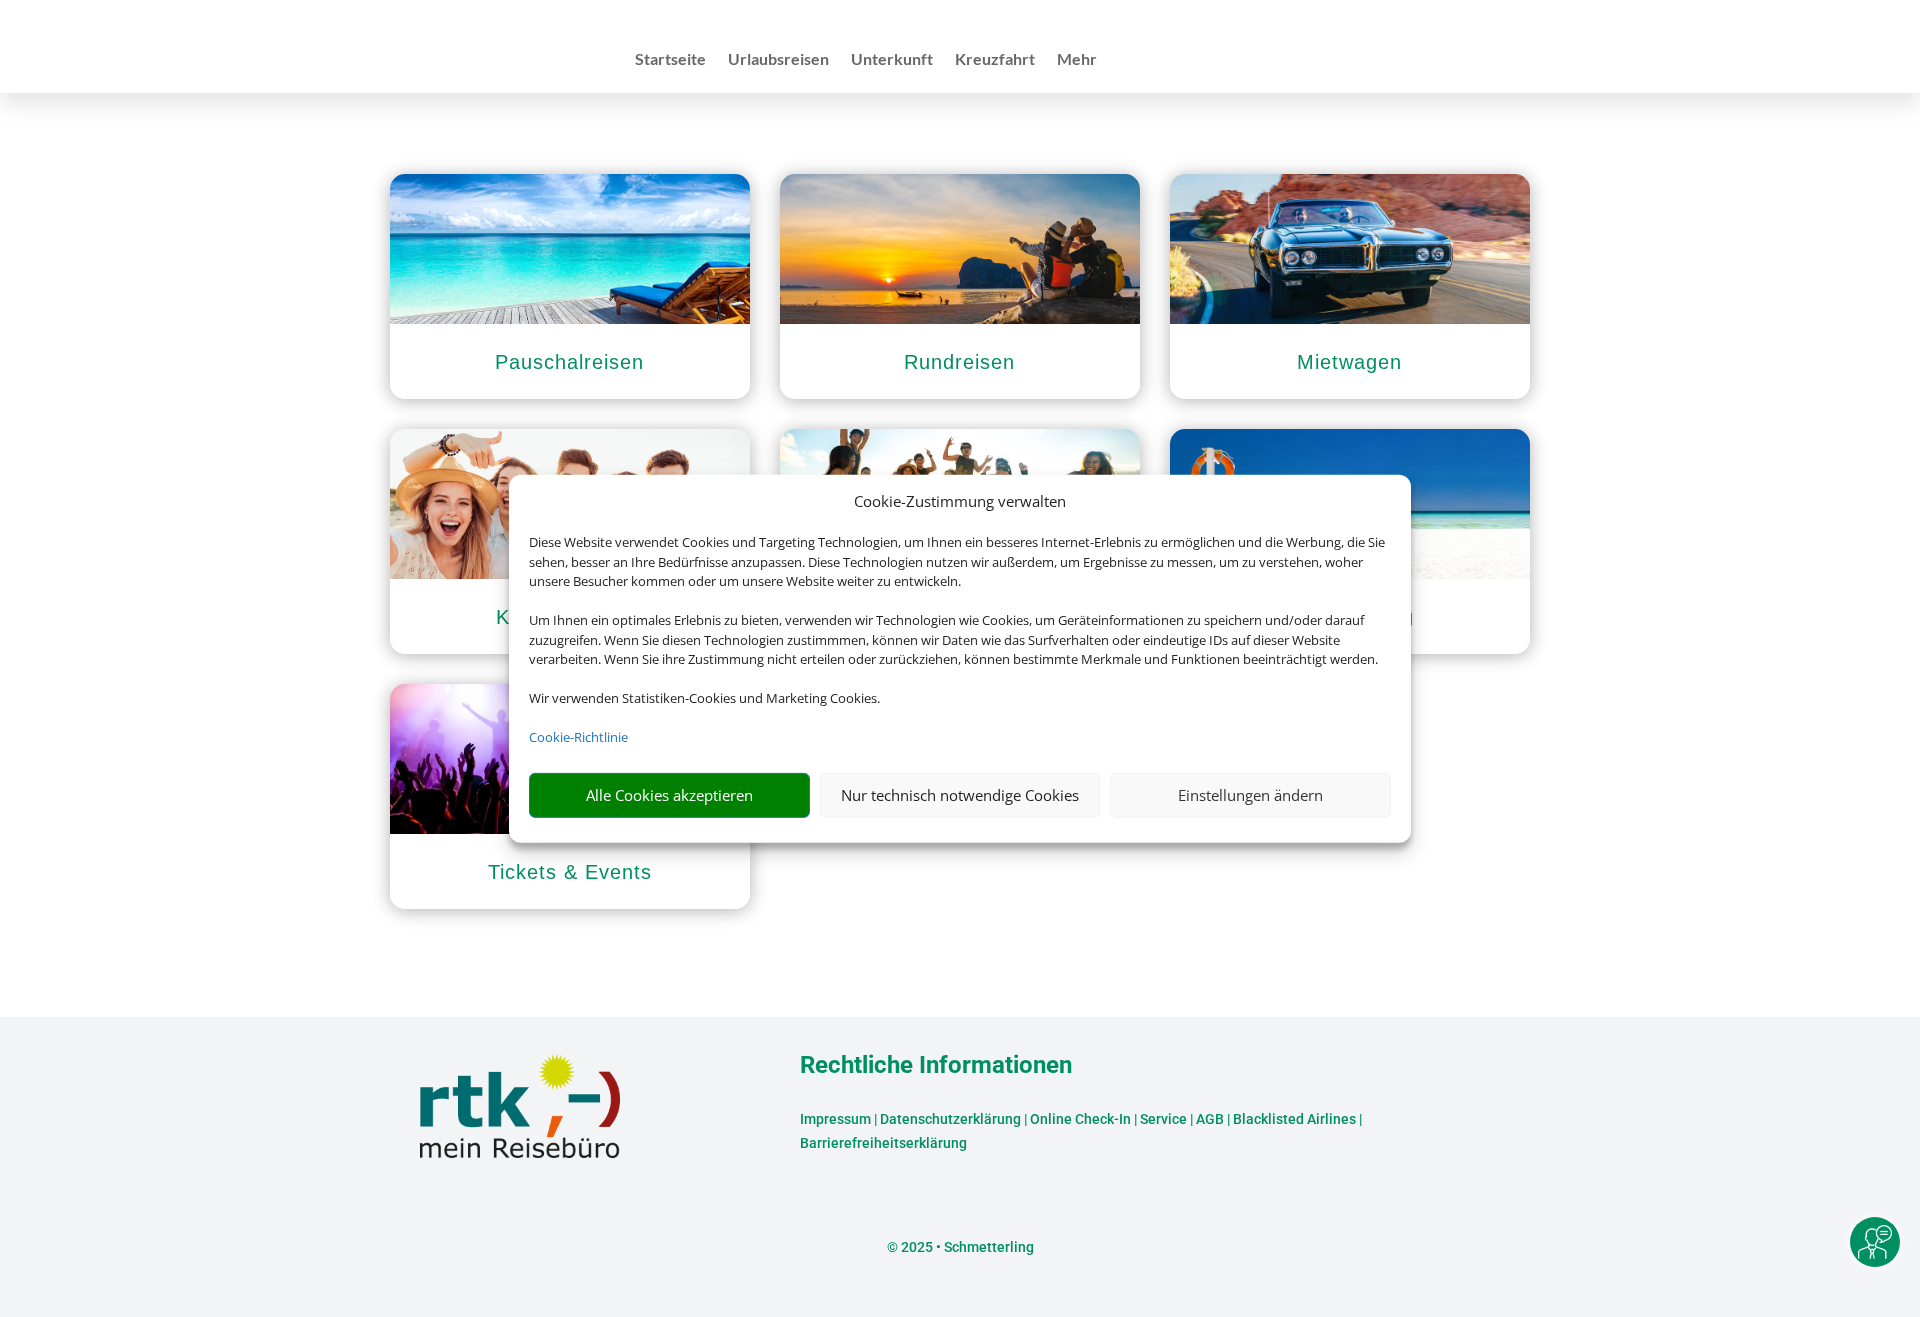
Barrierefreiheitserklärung (883, 1143)
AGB (1210, 1119)
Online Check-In (1080, 1119)
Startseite (670, 60)
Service (1163, 1119)
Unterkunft (892, 60)
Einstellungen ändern (1250, 795)
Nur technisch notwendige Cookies (960, 795)
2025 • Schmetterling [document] (966, 1247)
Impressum (835, 1119)
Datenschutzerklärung (950, 1119)
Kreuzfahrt (995, 60)
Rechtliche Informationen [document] (936, 1066)
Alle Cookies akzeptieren (669, 795)
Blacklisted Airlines (1294, 1119)
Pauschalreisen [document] (569, 362)
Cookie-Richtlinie (578, 737)
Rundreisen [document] (959, 362)
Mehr (1077, 60)
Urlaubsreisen (778, 60)
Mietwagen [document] (1349, 362)
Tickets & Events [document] (570, 872)
